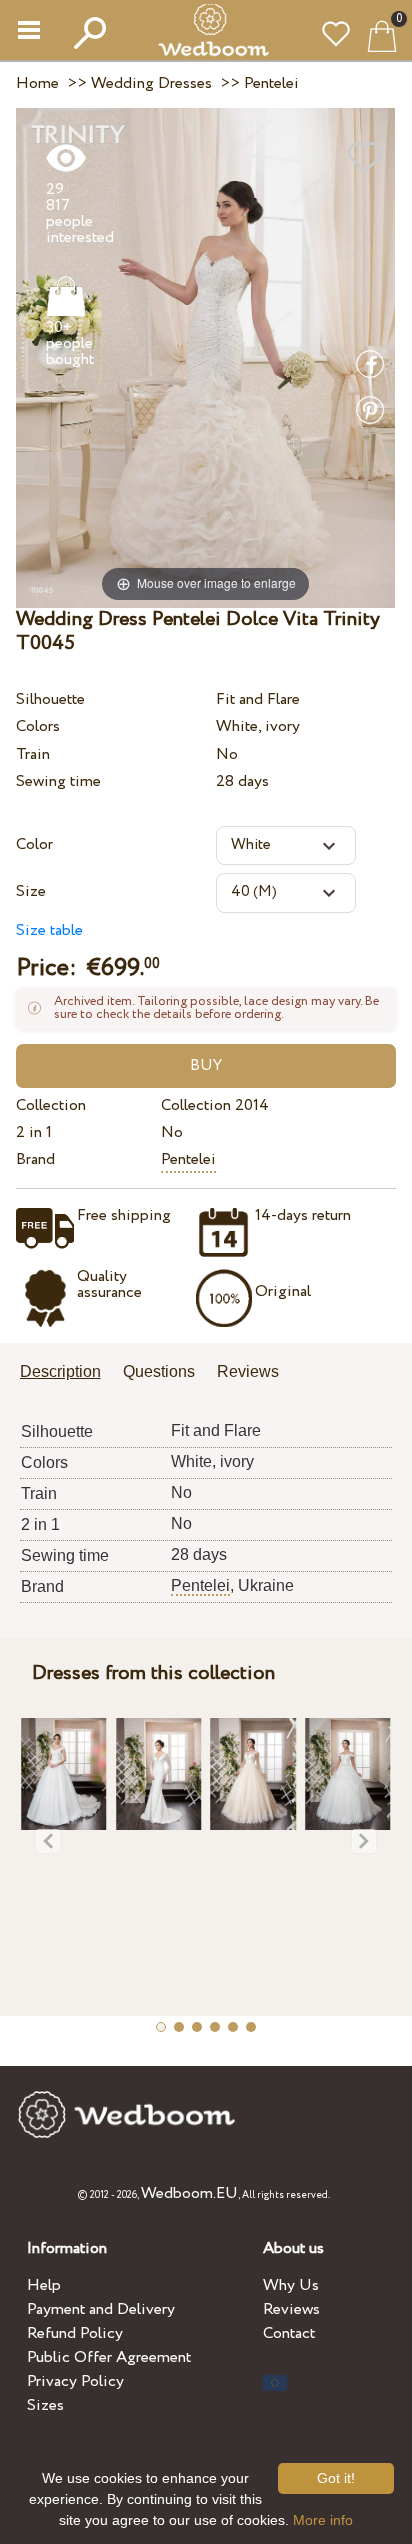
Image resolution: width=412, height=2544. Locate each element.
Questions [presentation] (159, 1371)
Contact (289, 2333)
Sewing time (58, 781)
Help (44, 2285)
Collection (51, 1105)
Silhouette (50, 699)
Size (31, 891)
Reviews (291, 2309)
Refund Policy (75, 2333)
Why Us (291, 2285)
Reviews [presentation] (248, 1371)
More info (323, 2520)
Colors (38, 726)
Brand (35, 1159)
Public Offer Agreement (109, 2357)
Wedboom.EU (189, 2193)
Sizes (45, 2405)
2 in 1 (34, 1132)
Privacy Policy (75, 2381)
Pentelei (188, 1159)
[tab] (67, 1373)
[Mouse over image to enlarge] (205, 357)
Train (33, 754)
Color (34, 844)
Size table (49, 930)
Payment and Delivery (101, 2309)
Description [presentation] (60, 1371)
